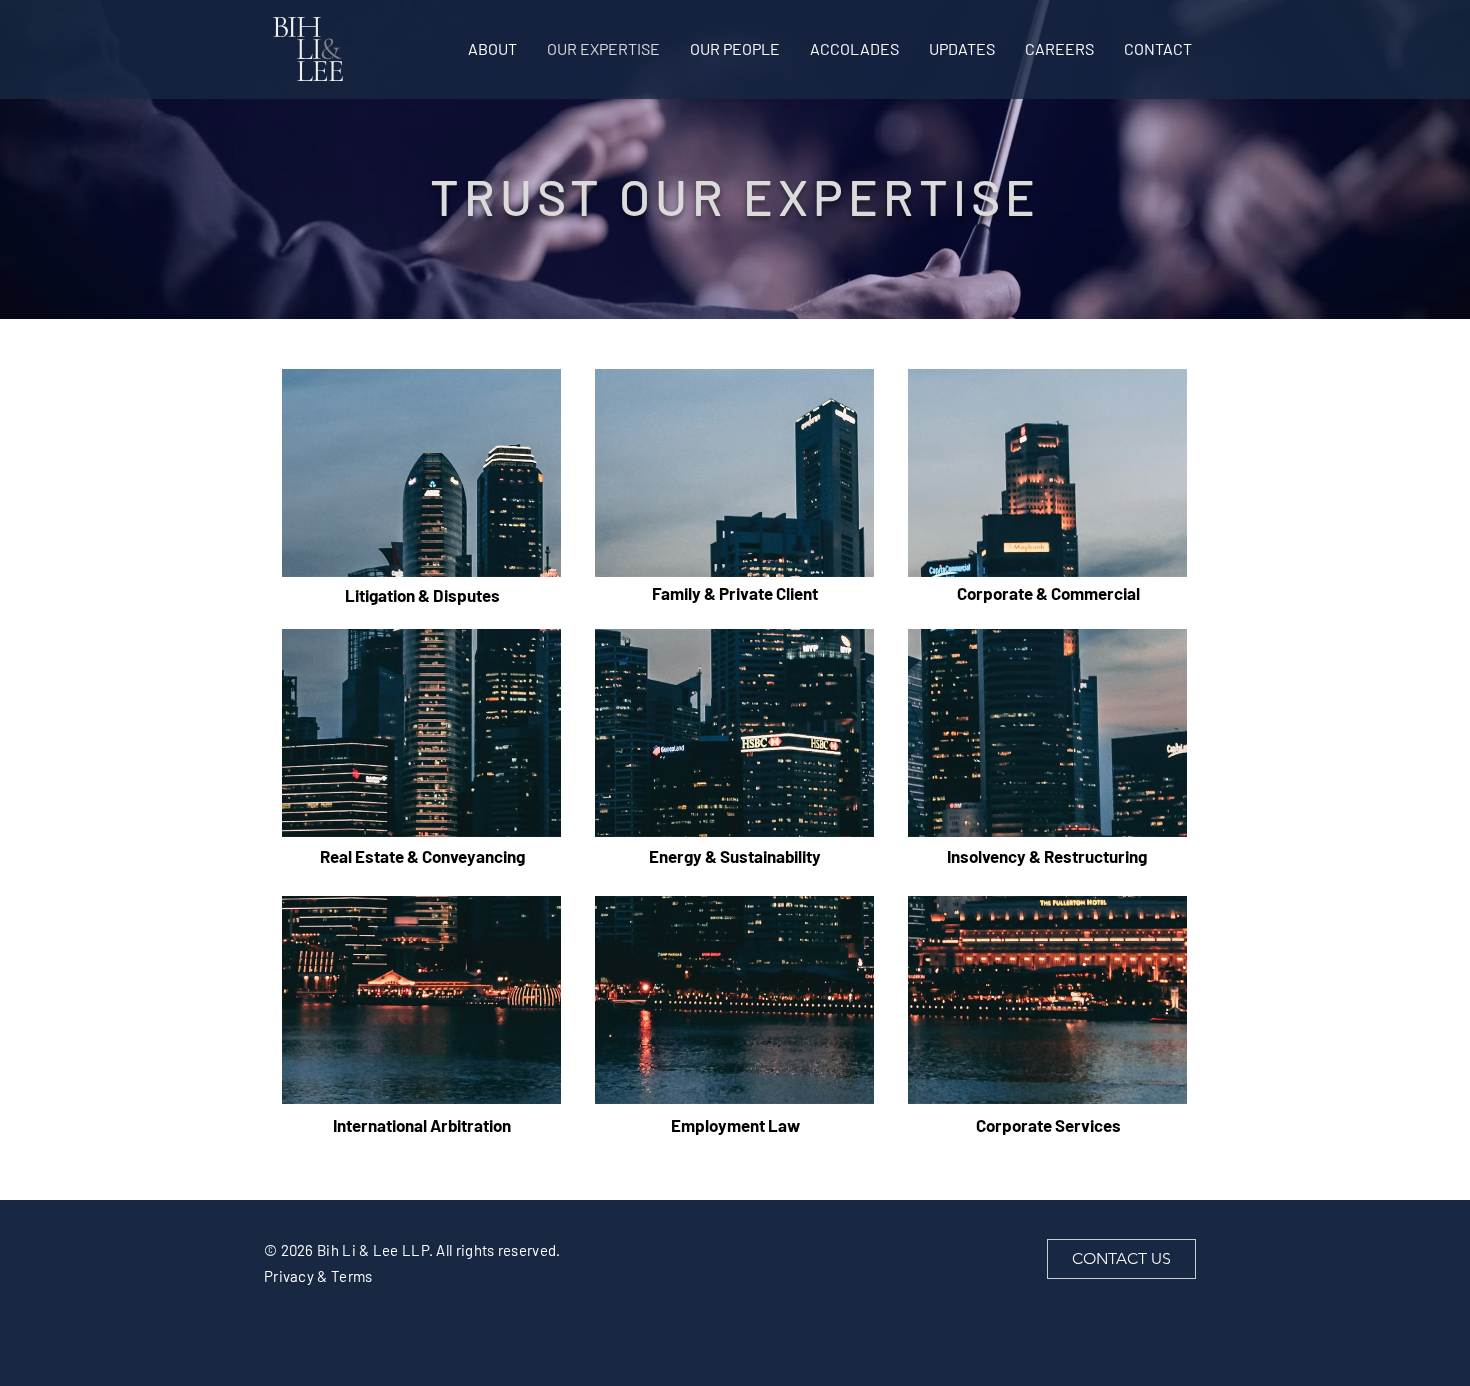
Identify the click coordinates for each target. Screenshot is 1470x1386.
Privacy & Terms (318, 1276)
